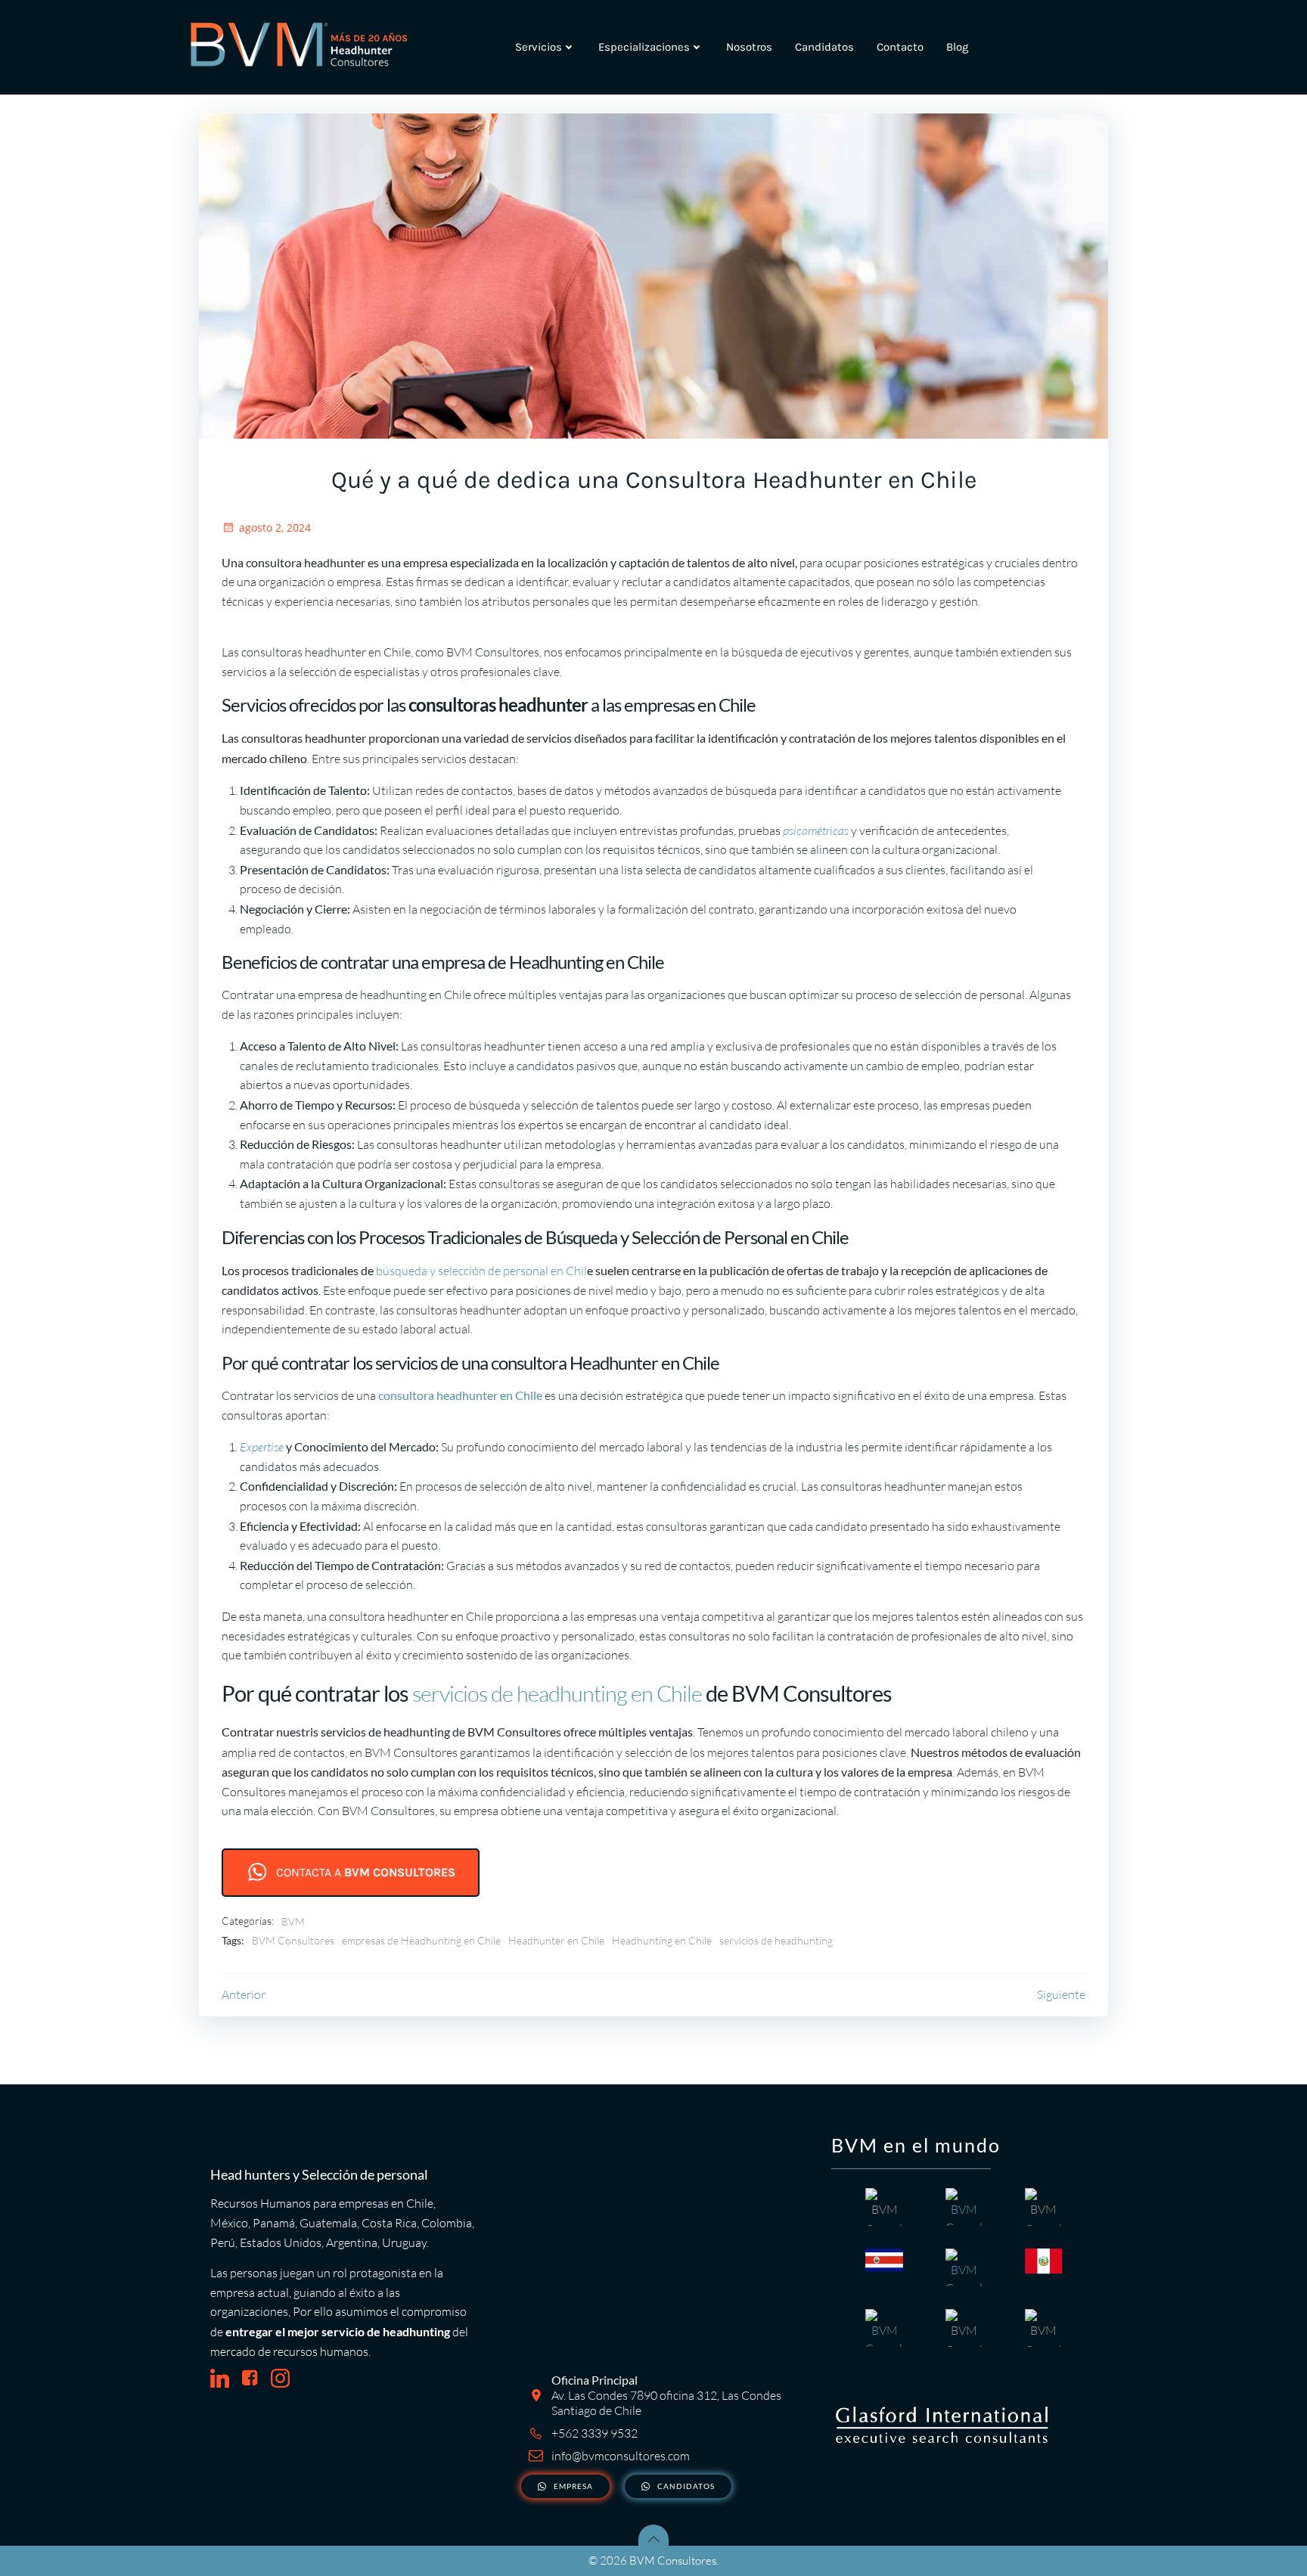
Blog (957, 47)
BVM (293, 1921)
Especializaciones (644, 47)
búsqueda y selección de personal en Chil (481, 1271)
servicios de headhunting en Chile (557, 1693)
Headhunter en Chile (556, 1940)
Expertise (262, 1447)
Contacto (900, 47)
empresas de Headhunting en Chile (421, 1940)
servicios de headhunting (776, 1940)
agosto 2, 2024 (275, 528)
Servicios (539, 47)
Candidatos (824, 47)
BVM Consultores (293, 1940)
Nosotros (749, 47)
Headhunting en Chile (662, 1940)
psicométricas (815, 830)
